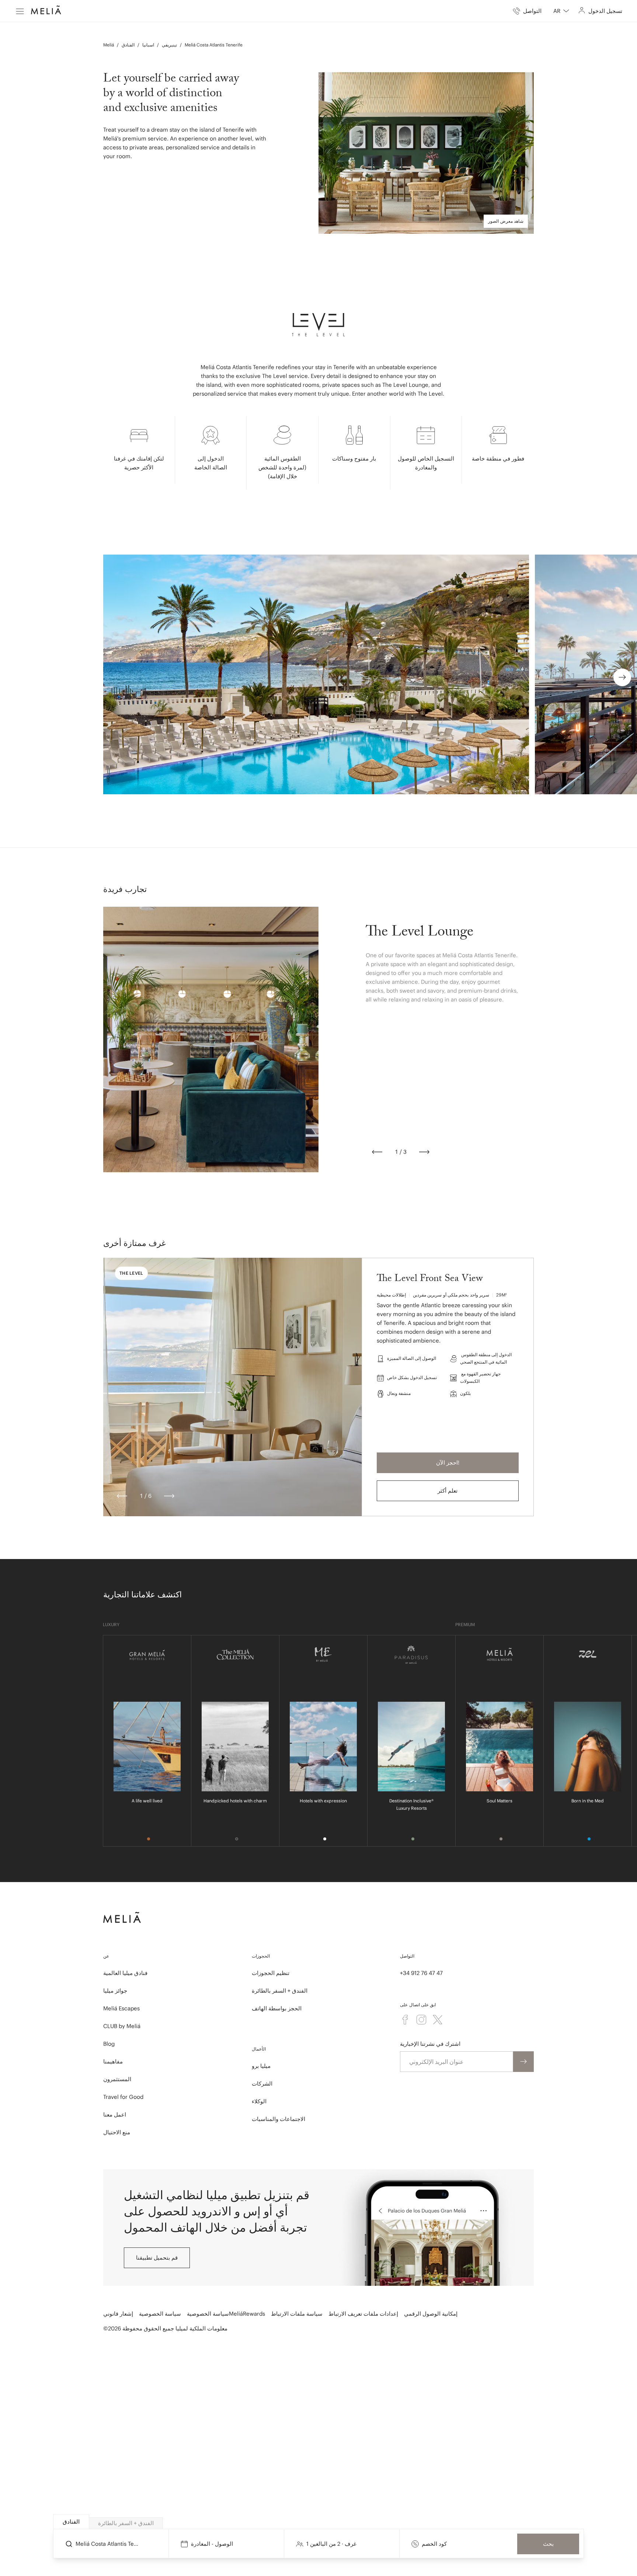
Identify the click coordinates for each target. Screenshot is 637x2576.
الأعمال (259, 2049)
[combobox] (561, 11)
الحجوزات (261, 1956)
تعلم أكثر (448, 1491)
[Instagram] (421, 2020)
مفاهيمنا (113, 2061)
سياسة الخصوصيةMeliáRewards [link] (226, 2314)
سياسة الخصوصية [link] (160, 2314)
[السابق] (377, 1152)
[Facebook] (405, 2020)
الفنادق (128, 45)
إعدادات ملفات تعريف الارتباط (363, 2314)
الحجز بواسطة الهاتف (277, 2008)
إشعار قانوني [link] (118, 2314)
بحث (548, 2544)
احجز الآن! (448, 1463)
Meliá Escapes (121, 2008)
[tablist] (319, 2522)
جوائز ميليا (115, 1991)
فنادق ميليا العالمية (125, 1973)
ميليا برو (261, 2066)
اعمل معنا (115, 2115)
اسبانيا (148, 45)
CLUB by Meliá (122, 2026)
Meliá (109, 45)
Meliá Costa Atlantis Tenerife (214, 45)
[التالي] (424, 1152)
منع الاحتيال (117, 2132)
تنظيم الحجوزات (271, 1973)
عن (106, 1956)
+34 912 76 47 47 (421, 1973)
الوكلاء (259, 2101)
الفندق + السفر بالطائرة (280, 1991)
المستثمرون (117, 2079)
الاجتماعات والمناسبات (279, 2119)
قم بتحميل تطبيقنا (157, 2258)
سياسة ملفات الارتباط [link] (297, 2314)
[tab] (71, 2522)
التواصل (407, 1956)
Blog (109, 2044)
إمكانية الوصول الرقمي (431, 2314)
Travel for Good (123, 2097)
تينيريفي (169, 45)
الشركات (262, 2084)
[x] (438, 2020)
